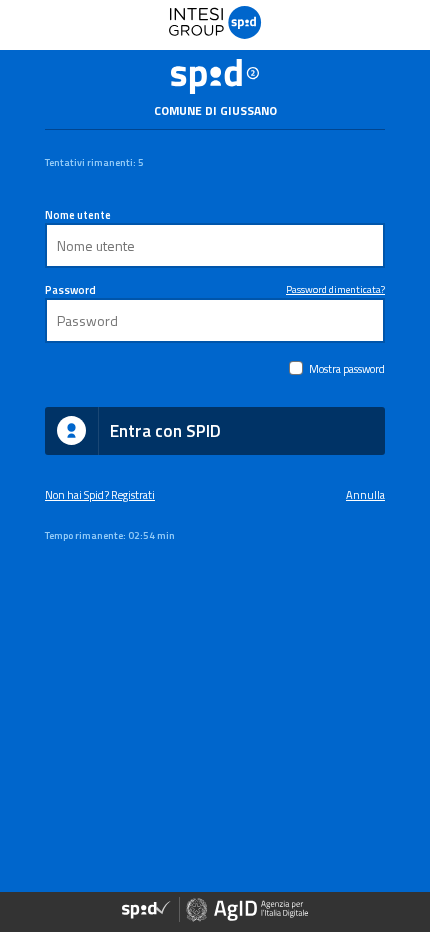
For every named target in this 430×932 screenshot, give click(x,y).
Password (70, 289)
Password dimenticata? (335, 289)
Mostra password (347, 368)
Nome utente (78, 214)
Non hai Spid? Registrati (100, 494)
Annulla (365, 494)
